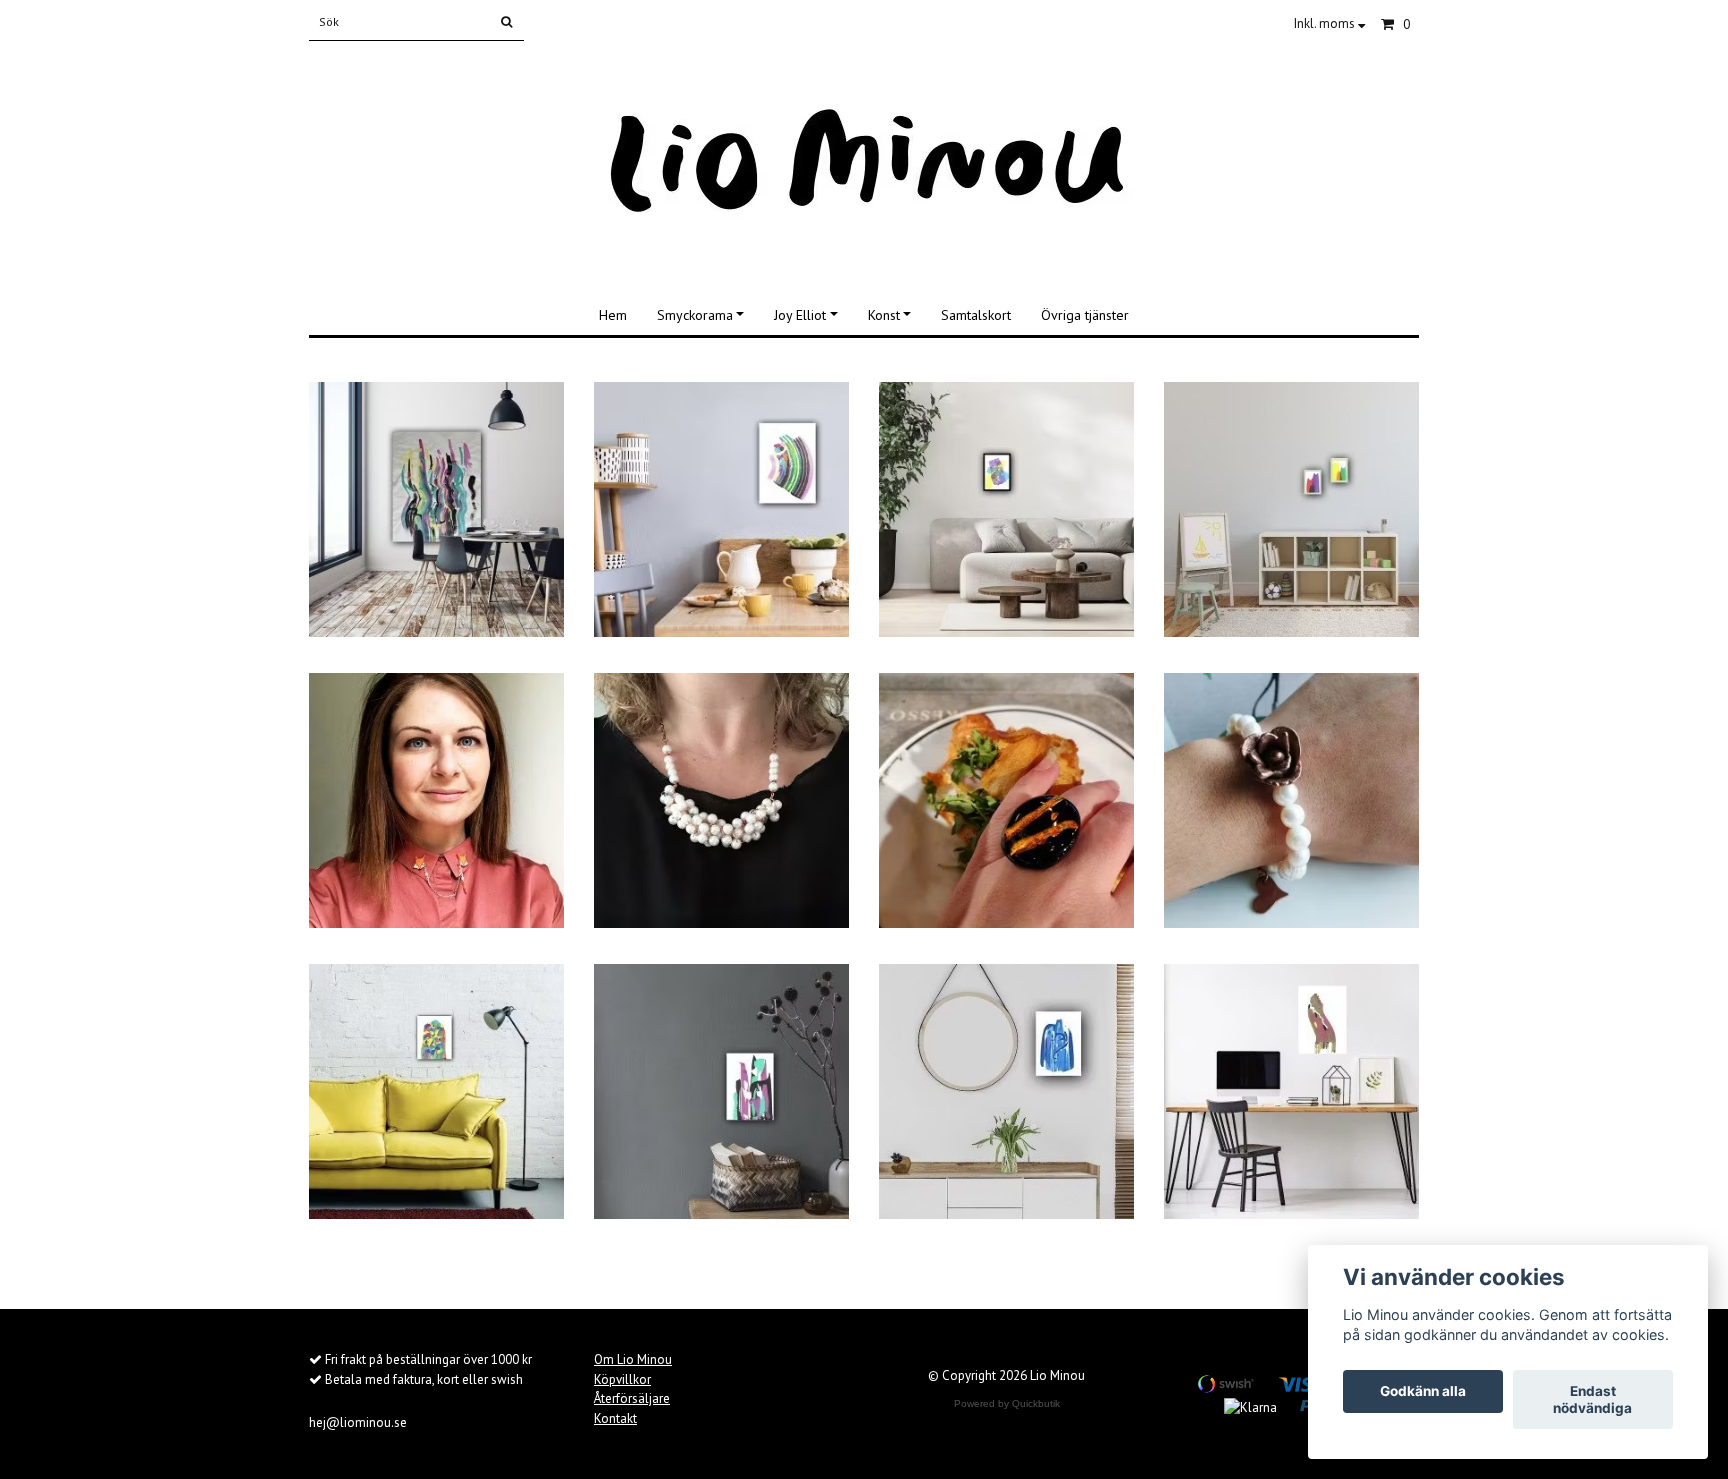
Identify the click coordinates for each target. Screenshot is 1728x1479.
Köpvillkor (622, 1379)
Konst (884, 315)
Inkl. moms (1326, 23)
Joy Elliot (800, 315)
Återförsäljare (632, 1398)
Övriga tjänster (1085, 315)
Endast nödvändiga (1592, 1400)
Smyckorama (695, 315)
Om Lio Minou (633, 1359)
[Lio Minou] (864, 162)
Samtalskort (976, 315)
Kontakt (615, 1418)
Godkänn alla (1423, 1392)
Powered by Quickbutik (1007, 1403)
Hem (613, 315)
